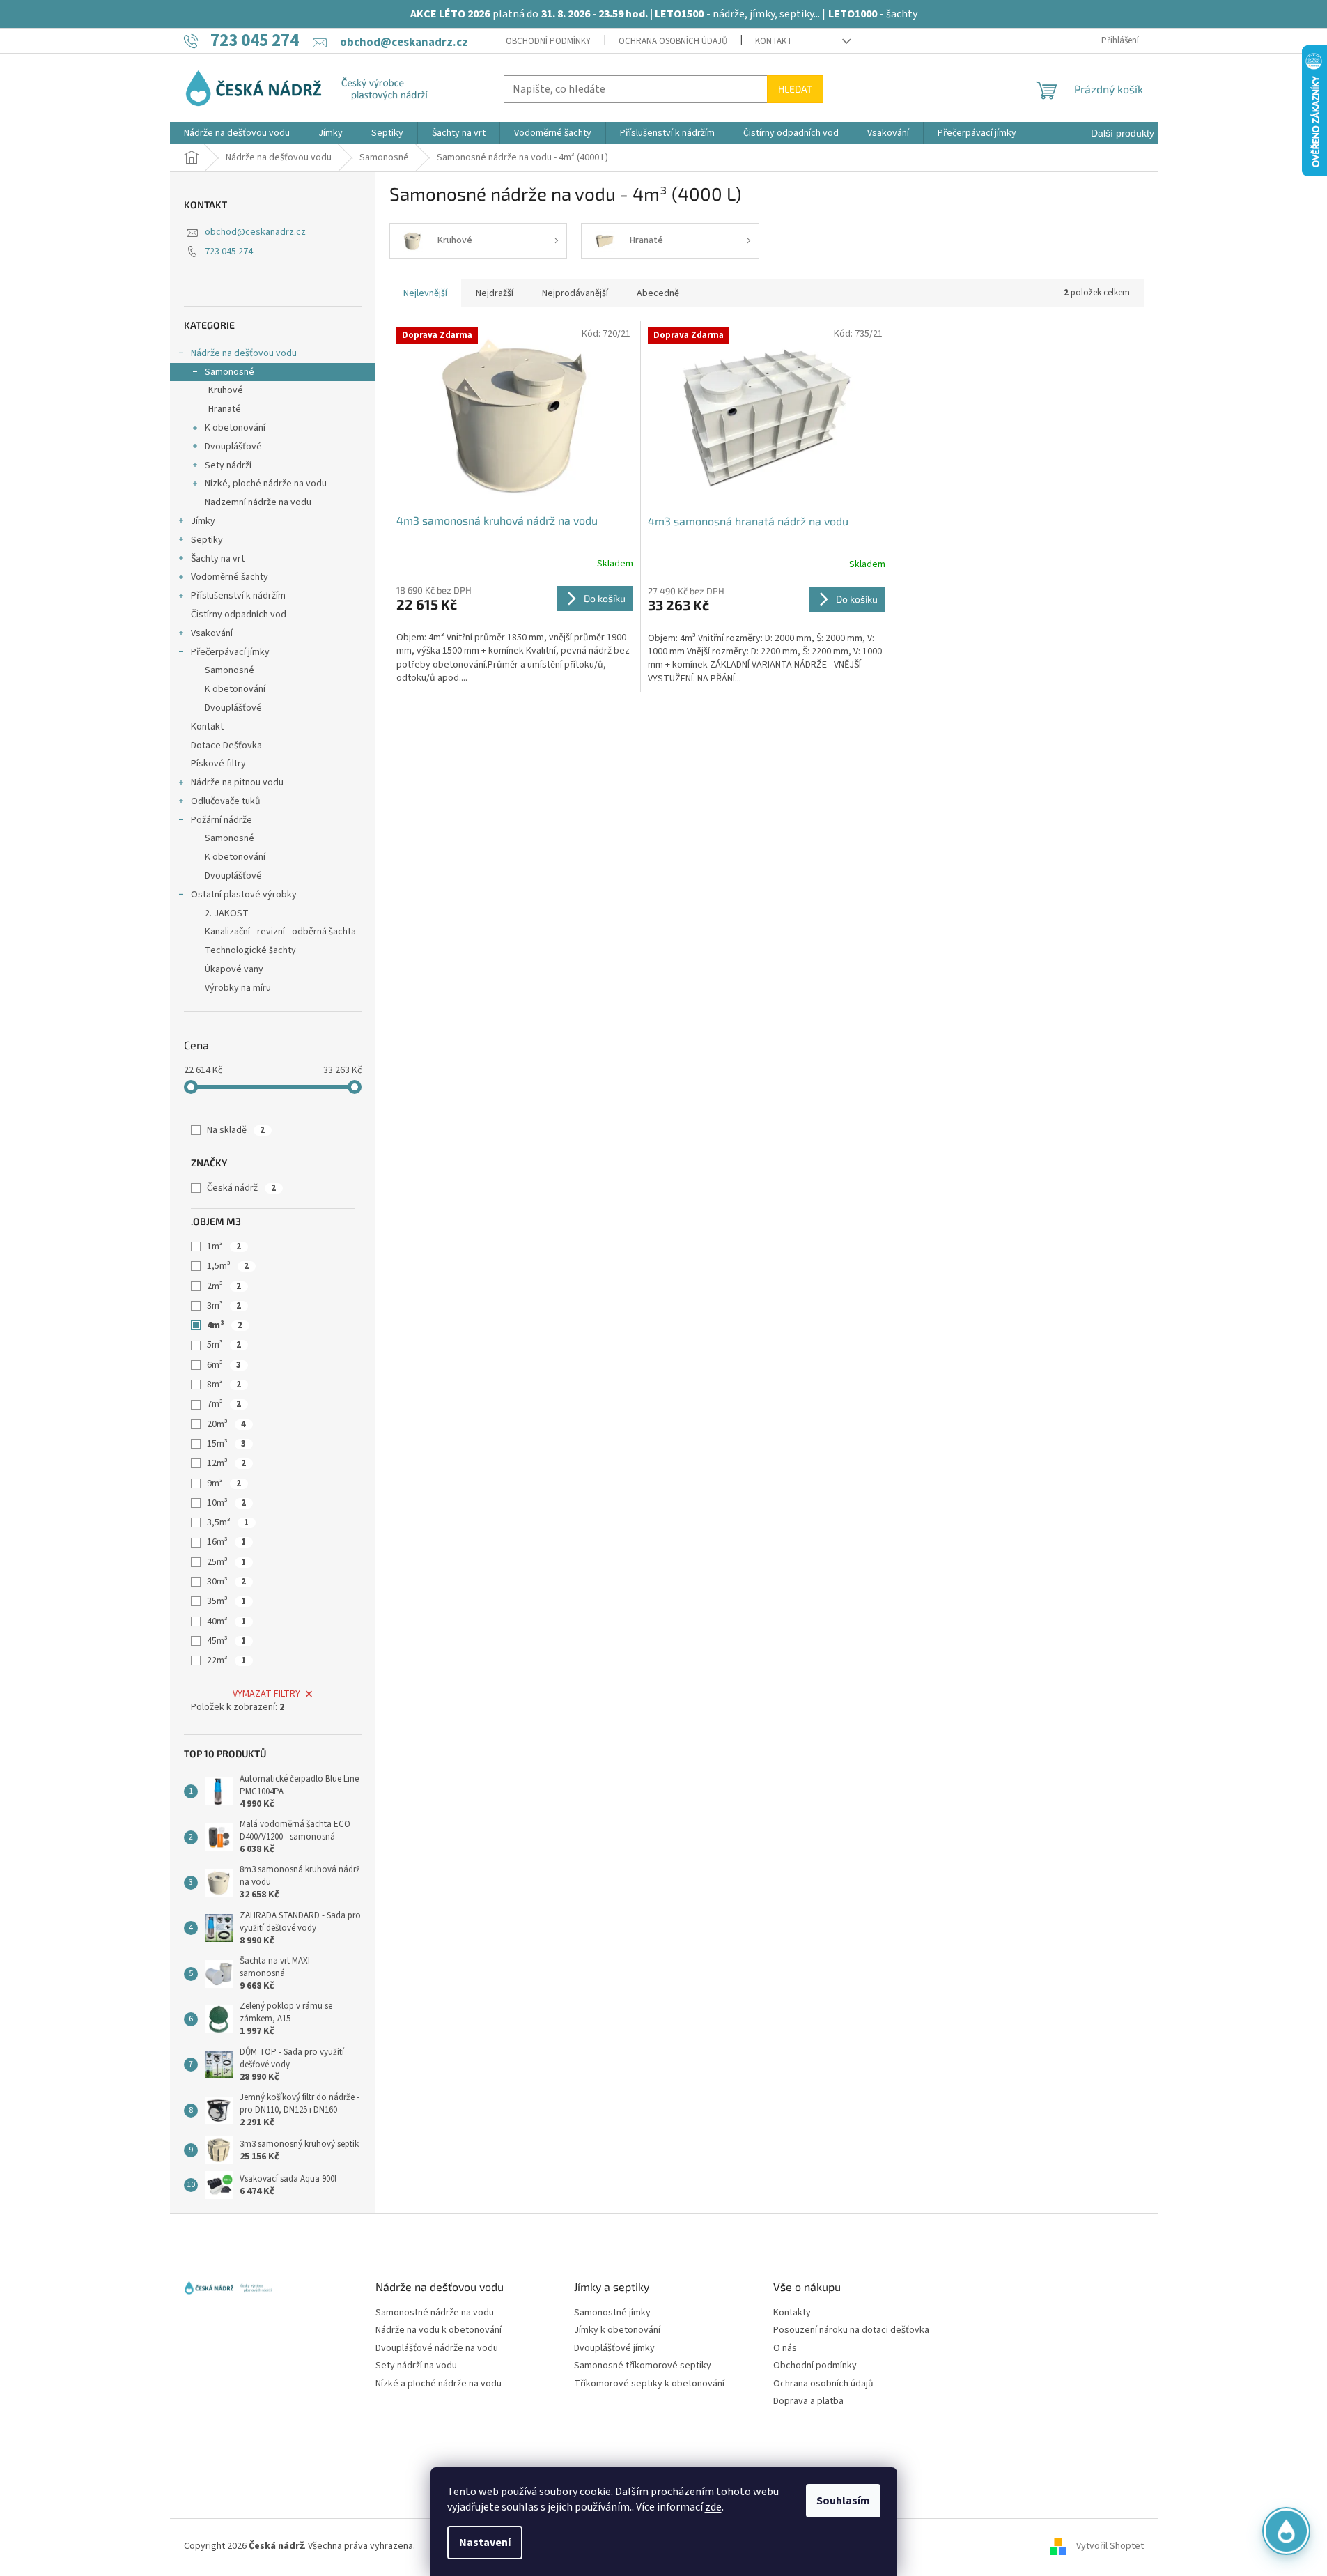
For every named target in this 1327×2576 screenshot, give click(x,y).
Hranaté (225, 409)
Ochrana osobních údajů (673, 41)
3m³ (224, 1306)
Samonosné (230, 372)
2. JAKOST (227, 913)
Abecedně (658, 293)
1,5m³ (228, 1266)
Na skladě (236, 1130)
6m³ (224, 1365)
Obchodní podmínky (548, 41)
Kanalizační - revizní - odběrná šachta (280, 932)
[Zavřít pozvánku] (1294, 2395)
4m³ (225, 1325)
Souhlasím (843, 2501)
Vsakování (212, 633)
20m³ (226, 1424)
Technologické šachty (250, 950)
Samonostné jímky (612, 2313)
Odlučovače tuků (226, 801)
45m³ (226, 1641)
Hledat (795, 89)
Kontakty (792, 2313)
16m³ (226, 1542)
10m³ (226, 1503)
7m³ (224, 1404)
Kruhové (226, 390)
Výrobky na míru (238, 988)
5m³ (224, 1345)
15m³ (226, 1444)
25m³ (226, 1562)
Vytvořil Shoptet (1110, 2547)
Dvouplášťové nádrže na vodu (437, 2349)
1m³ (224, 1247)
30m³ (226, 1582)
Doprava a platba (808, 2401)
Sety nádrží (228, 465)
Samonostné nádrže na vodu (435, 2313)
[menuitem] (237, 133)
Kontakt (774, 41)
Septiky (207, 540)
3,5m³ (228, 1522)
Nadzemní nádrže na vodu (258, 502)
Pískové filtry (218, 764)
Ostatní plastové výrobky (244, 895)
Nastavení (485, 2543)
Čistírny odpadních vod (239, 615)
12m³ (226, 1463)
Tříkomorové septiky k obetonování (649, 2384)
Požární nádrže (222, 820)
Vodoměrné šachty (230, 577)
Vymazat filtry (266, 1694)
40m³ (226, 1621)
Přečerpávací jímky (230, 652)
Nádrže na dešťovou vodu (244, 353)
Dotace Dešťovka (226, 746)
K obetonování (235, 428)
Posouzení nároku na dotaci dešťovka (851, 2330)
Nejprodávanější (575, 293)
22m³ (226, 1660)
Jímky (203, 521)
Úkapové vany (234, 969)
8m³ (224, 1385)
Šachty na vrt (218, 559)
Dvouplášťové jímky (614, 2349)
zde (713, 2507)
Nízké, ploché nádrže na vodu (266, 484)
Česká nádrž (241, 1188)
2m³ (224, 1286)
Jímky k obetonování (617, 2330)
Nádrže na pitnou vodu (237, 782)
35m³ (226, 1601)
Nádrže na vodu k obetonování (439, 2330)
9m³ (224, 1483)
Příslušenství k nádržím (238, 596)
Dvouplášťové (233, 447)
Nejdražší (495, 293)
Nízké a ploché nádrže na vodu (439, 2384)
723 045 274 (229, 252)
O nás (785, 2349)
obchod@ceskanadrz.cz (255, 232)
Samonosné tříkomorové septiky (643, 2366)
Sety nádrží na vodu (416, 2366)
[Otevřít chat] (1286, 2535)
